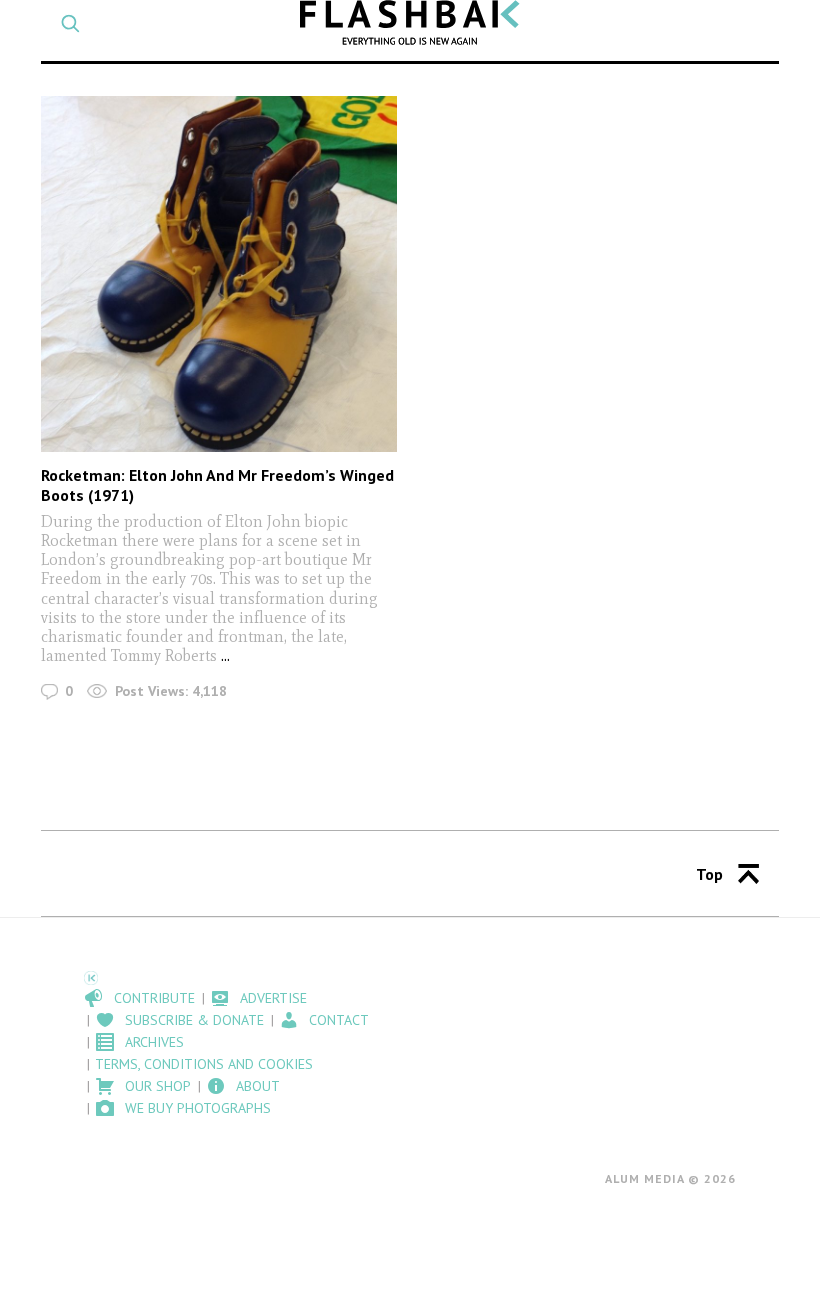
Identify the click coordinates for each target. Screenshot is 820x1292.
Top (709, 874)
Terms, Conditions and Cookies (204, 1064)
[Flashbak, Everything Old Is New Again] (410, 22)
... (225, 655)
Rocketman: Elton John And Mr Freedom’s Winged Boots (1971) (217, 484)
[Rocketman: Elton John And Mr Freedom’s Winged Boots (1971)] (219, 274)
